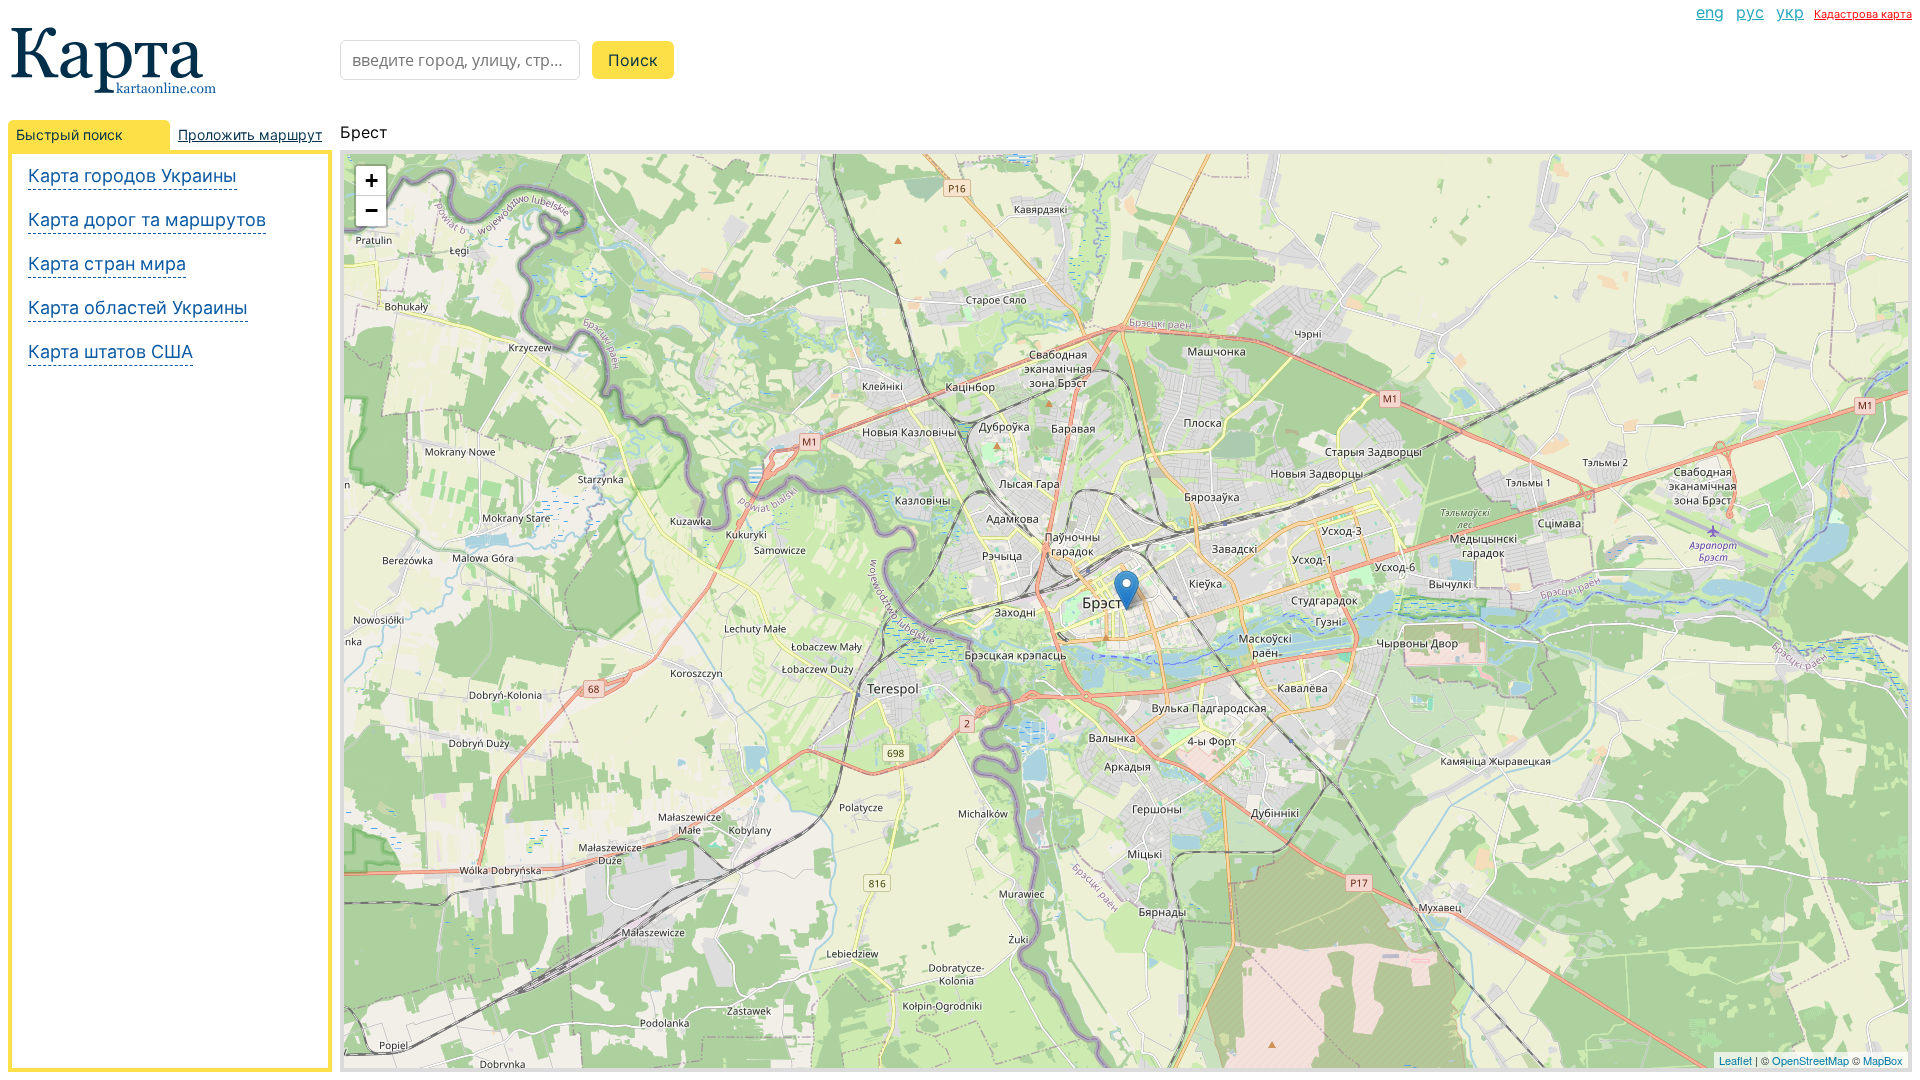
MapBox (1883, 1060)
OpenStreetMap (1810, 1060)
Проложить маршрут (250, 134)
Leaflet (1735, 1060)
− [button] (371, 210)
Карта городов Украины (132, 175)
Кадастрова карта (1863, 14)
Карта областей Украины (138, 307)
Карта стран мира (107, 263)
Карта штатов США (110, 351)
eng (1710, 12)
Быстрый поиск (69, 134)
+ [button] (371, 180)
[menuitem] (1710, 12)
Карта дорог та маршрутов (147, 219)
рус (1750, 12)
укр (1790, 12)
